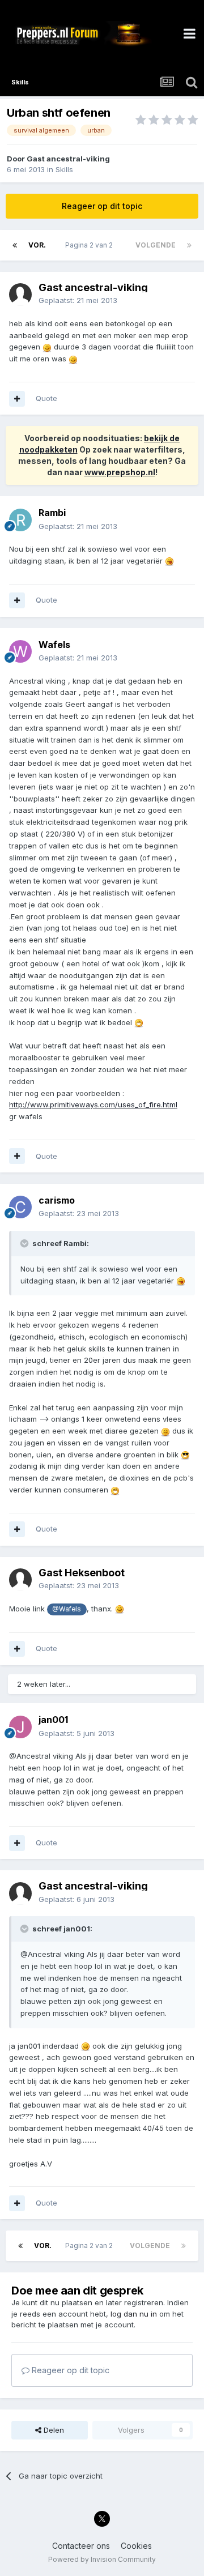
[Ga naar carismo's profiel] (20, 1207)
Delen (53, 2430)
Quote (46, 398)
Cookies (136, 2546)
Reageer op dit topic (102, 206)
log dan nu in (134, 2314)
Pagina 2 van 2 (91, 245)
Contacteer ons (81, 2546)
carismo (57, 1200)
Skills (64, 169)
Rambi (52, 513)
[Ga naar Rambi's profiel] (20, 520)
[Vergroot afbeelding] (47, 347)
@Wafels (67, 1609)
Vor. (37, 245)
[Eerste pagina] (15, 245)
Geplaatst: (78, 300)
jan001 (53, 1720)
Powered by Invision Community (102, 2559)
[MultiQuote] (17, 399)
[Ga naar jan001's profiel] (20, 1727)
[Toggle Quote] (25, 1243)
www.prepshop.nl (120, 472)
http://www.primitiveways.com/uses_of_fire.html (93, 1104)
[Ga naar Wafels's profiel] (20, 651)
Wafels (54, 645)
